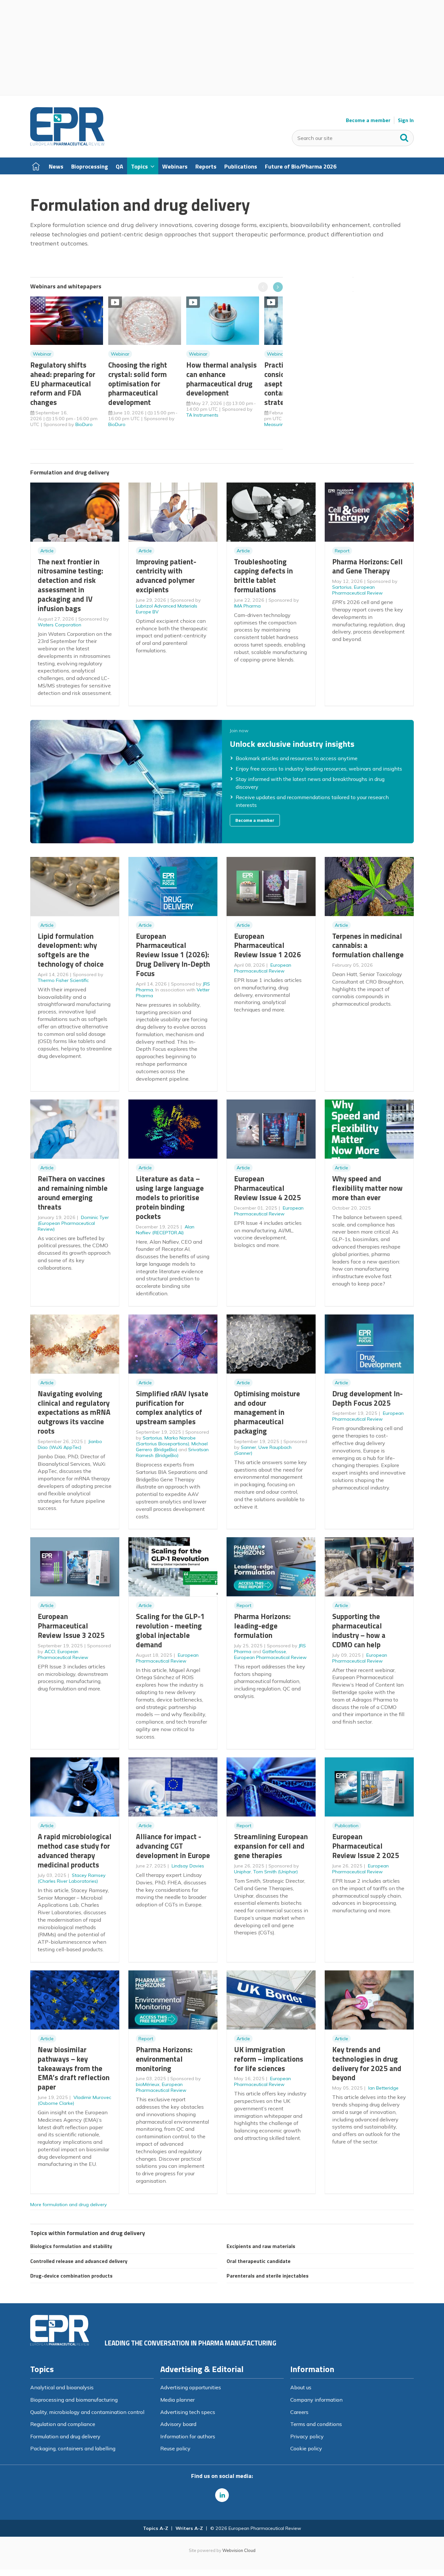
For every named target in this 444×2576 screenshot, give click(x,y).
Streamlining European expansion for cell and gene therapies (271, 1846)
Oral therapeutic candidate (259, 2261)
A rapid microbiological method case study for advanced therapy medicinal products (75, 1850)
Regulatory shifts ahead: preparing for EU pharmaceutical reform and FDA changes (63, 383)
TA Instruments (202, 415)
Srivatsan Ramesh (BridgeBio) (172, 1452)
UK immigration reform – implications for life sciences (269, 2059)
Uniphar (242, 1872)
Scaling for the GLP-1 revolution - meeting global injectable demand (170, 1630)
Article (47, 551)
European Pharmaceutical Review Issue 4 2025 (268, 1188)
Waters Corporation (59, 625)
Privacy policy (307, 2436)
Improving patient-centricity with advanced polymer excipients (166, 576)
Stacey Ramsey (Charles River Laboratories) (72, 1878)
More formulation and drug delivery (69, 2205)
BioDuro (84, 424)
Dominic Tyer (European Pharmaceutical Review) (73, 1223)
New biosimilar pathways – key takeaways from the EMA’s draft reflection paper (74, 2068)
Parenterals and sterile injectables (268, 2276)
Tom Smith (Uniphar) (275, 1872)
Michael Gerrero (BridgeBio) (172, 1447)
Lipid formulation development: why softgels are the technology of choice (71, 950)
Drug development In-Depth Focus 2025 (367, 1398)
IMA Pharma (247, 606)
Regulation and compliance (63, 2424)
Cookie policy (306, 2448)
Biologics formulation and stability (71, 2246)
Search (404, 136)
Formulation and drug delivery (65, 2436)
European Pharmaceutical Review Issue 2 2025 (366, 1846)
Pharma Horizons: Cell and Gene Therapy (367, 566)
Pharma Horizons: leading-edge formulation (262, 1626)
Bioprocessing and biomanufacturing (74, 2400)
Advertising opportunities (191, 2387)
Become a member (368, 120)
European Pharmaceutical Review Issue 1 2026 (268, 945)
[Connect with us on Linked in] (222, 2495)
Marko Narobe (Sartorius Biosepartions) (166, 1441)
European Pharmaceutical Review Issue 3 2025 (71, 1626)
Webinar (42, 354)
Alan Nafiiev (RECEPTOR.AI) (165, 1230)
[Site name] (67, 144)
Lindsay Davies (188, 1866)
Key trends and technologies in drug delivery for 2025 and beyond (367, 2063)
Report (342, 551)
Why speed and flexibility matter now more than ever (367, 1188)
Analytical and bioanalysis (62, 2387)
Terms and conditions (316, 2424)
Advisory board (178, 2424)
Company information (316, 2400)
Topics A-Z (156, 2528)
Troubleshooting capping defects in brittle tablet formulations (263, 576)
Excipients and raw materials (261, 2246)
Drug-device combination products (71, 2276)
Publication (347, 1826)
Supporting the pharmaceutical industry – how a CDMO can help (359, 1630)
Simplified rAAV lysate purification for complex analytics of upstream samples (172, 1407)
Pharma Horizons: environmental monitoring (164, 2059)
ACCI (50, 1652)
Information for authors (188, 2436)
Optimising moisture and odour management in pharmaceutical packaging (267, 1412)
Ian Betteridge (383, 2088)
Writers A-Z (189, 2528)
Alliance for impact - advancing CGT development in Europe (173, 1846)
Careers (299, 2412)
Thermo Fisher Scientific (63, 980)
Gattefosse (274, 1652)
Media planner (177, 2400)
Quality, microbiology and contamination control (87, 2412)
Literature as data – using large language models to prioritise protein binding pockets (170, 1197)
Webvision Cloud (239, 2550)
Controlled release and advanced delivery (79, 2261)
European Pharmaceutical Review (357, 590)
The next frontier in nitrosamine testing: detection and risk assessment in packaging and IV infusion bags (70, 585)
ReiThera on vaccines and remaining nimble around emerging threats (73, 1193)
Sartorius (342, 587)
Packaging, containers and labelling (73, 2448)
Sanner (248, 1447)
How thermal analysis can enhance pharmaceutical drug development (222, 379)
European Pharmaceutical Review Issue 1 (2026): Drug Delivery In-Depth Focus (173, 955)
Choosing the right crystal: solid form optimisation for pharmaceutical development (138, 383)
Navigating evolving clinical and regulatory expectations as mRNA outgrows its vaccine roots (74, 1412)
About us (301, 2387)
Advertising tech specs (188, 2412)
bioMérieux (148, 2084)
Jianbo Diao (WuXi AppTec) (70, 1444)
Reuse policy (175, 2448)
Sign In (406, 120)
